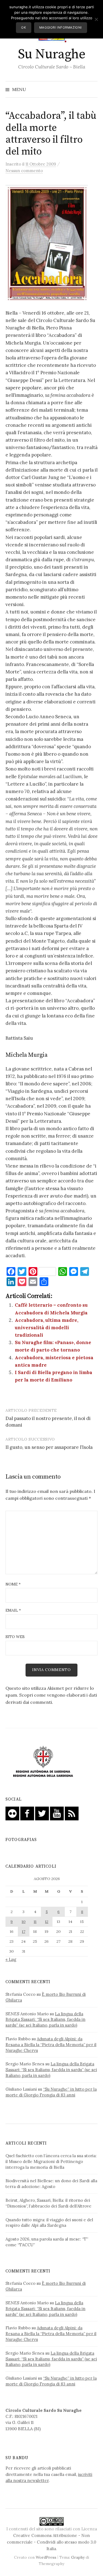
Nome (13, 1584)
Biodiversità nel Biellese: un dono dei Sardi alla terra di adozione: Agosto (51, 2184)
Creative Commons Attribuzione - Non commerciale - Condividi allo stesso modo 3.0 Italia (51, 2542)
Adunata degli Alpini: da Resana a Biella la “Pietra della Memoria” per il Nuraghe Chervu (51, 2045)
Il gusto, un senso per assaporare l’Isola (49, 1447)
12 (47, 1922)
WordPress (46, 2557)
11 (35, 1922)
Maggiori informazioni (61, 27)
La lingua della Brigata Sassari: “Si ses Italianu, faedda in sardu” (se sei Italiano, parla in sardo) (45, 2020)
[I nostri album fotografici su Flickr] (12, 1813)
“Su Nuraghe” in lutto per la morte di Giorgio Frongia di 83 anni (51, 2092)
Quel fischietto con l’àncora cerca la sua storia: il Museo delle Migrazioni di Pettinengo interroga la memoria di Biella (51, 2161)
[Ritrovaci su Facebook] (27, 1813)
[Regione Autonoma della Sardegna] (43, 1762)
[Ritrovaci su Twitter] (42, 1813)
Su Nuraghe (51, 54)
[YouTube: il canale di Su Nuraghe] (57, 1813)
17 (24, 1931)
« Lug (11, 1959)
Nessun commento (24, 171)
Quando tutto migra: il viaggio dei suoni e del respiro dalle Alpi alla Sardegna (49, 2223)
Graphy (78, 2557)
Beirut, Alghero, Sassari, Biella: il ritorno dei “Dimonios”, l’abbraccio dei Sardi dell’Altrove (48, 2203)
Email (13, 1610)
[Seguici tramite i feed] (72, 1813)
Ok (23, 27)
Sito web (15, 1637)
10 (24, 1922)
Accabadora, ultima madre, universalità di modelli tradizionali (47, 1328)
